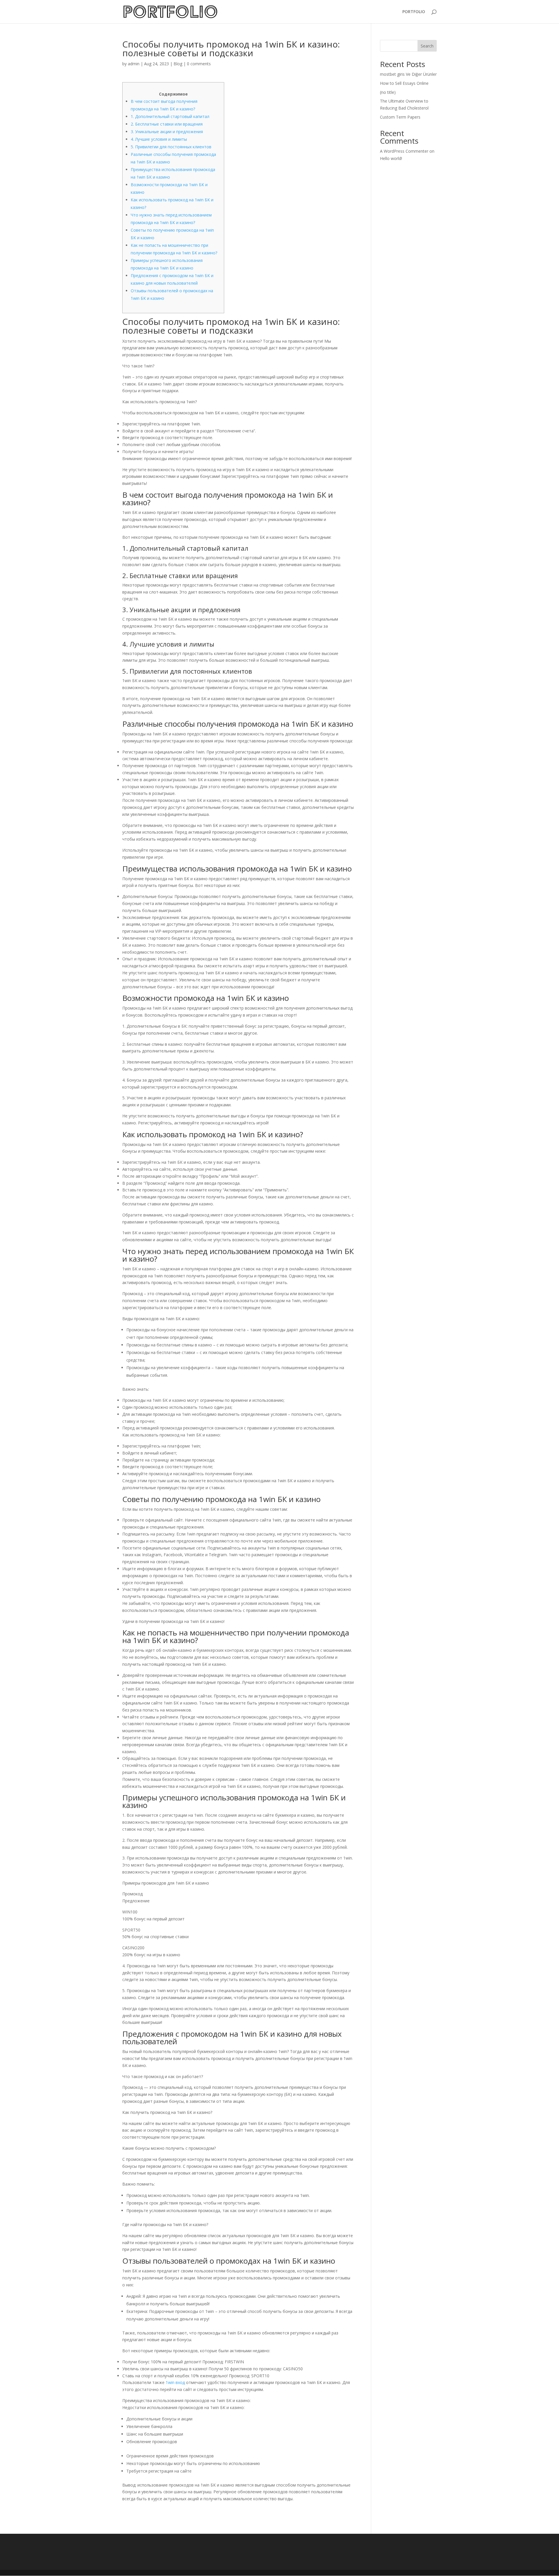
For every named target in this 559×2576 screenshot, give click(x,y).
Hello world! (391, 158)
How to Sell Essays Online (404, 83)
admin (134, 64)
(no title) (388, 92)
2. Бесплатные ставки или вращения (167, 124)
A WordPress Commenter (404, 151)
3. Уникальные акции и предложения (167, 132)
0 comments (199, 64)
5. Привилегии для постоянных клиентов (171, 147)
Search (427, 46)
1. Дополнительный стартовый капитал (170, 116)
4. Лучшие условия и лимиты (159, 139)
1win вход (175, 2382)
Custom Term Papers (400, 117)
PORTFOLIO (414, 12)
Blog (178, 64)
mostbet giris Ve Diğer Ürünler (408, 74)
